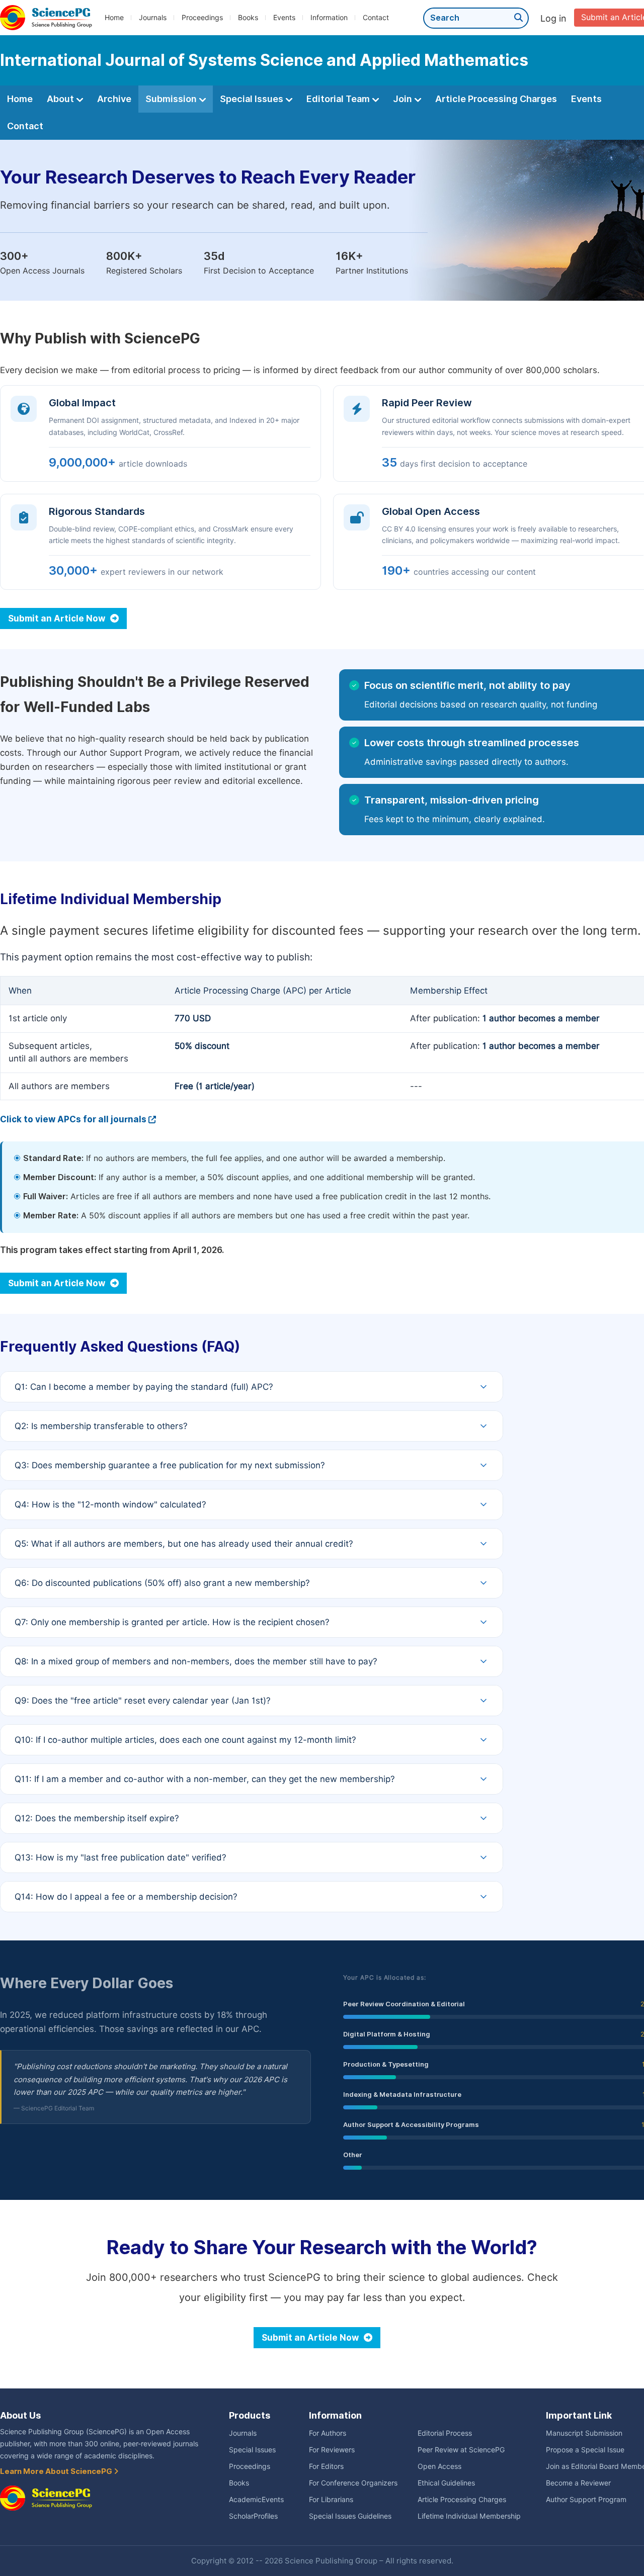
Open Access (439, 2466)
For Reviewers (332, 2450)
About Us (20, 2415)
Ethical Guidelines (446, 2483)
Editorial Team (339, 99)
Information (329, 18)
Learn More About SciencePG (57, 2471)
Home (114, 18)
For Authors (328, 2433)
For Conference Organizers (353, 2483)
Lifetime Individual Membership (469, 2516)
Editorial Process (445, 2433)
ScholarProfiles (253, 2516)
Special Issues (253, 99)
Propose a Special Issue (585, 2450)
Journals (153, 18)
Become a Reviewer (578, 2483)
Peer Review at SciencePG (461, 2450)
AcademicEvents (256, 2500)
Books (248, 18)
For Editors (326, 2466)
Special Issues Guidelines (350, 2516)
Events (284, 18)
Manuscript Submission (584, 2433)
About (61, 99)
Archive (114, 99)
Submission (172, 99)
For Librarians (331, 2500)
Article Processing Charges (496, 99)
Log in (553, 18)
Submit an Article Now (58, 618)
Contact (376, 18)
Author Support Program (586, 2500)
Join (404, 99)
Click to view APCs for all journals (73, 1119)
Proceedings (202, 18)
